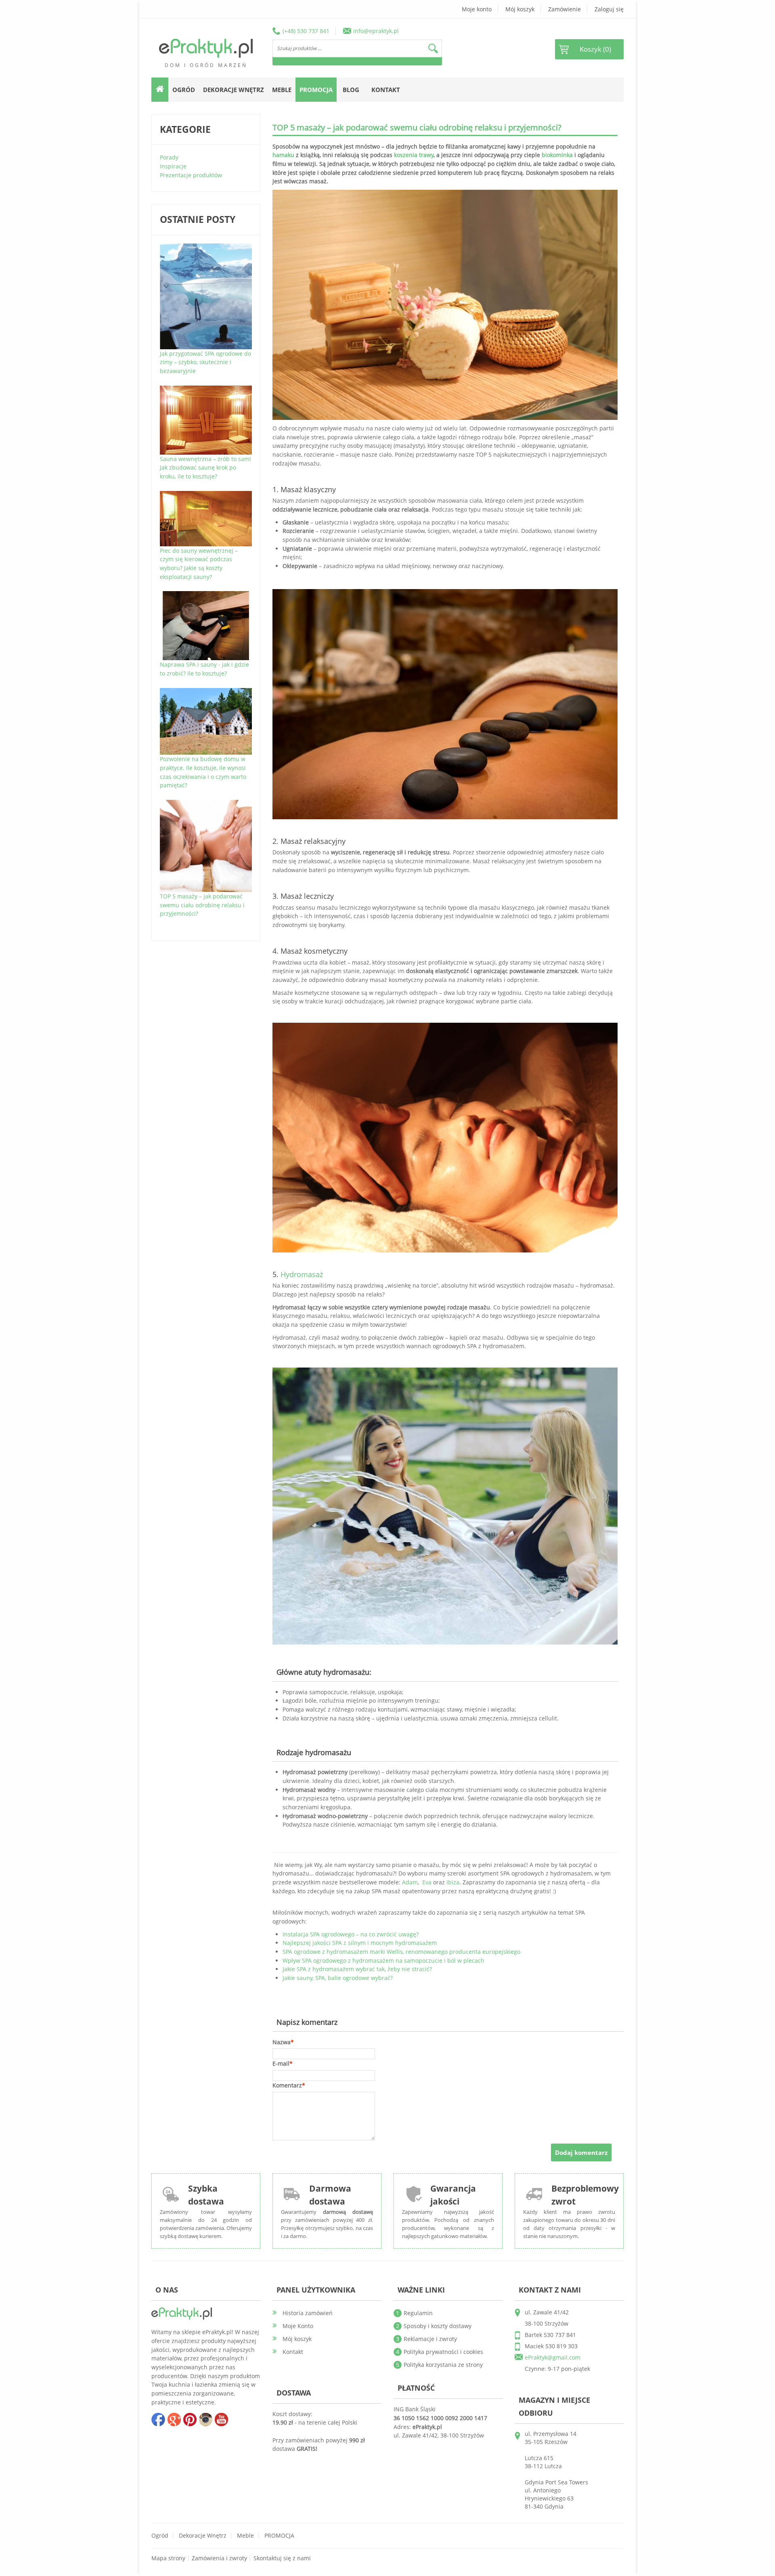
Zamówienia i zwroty (219, 2558)
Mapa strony (168, 2558)
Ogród (160, 2535)
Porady (169, 157)
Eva (427, 1882)
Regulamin (418, 2313)
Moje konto (477, 9)
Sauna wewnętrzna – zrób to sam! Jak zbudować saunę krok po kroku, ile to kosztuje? (205, 468)
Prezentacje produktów (191, 175)
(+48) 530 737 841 (306, 31)
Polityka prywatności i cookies (443, 2352)
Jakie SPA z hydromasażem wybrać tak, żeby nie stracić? (357, 1969)
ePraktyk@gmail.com (553, 2357)
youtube (221, 2419)
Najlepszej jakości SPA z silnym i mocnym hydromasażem (360, 1943)
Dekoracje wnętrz (203, 2535)
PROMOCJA (279, 2535)
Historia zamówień (308, 2313)
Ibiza (453, 1882)
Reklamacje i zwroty (430, 2339)
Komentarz (287, 2085)
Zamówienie (564, 9)
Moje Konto (298, 2326)
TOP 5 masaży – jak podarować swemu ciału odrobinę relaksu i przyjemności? (202, 905)
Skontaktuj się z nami (282, 2558)
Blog (351, 90)
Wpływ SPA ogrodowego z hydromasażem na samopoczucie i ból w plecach (383, 1960)
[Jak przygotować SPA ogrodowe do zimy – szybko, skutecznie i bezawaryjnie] (206, 248)
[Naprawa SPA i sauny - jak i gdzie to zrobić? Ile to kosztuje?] (206, 595)
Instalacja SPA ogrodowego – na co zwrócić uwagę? (351, 1934)
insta (205, 2419)
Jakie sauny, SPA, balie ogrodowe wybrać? (338, 1978)
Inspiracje (173, 166)
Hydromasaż (302, 1274)
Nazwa (282, 2042)
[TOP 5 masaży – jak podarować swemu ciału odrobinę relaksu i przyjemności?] (206, 804)
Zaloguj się (609, 9)
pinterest (190, 2419)
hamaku (283, 155)
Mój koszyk (520, 9)
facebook (158, 2419)
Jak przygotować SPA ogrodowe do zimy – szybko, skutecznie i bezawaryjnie (205, 362)
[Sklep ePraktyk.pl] (206, 48)
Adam (410, 1882)
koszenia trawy (414, 155)
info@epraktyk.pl (376, 31)
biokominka (557, 155)
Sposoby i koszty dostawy (438, 2326)
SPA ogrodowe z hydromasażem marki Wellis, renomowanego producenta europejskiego (401, 1952)
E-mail (281, 2063)
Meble (245, 2535)
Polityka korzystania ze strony (443, 2365)
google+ (174, 2419)
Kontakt (386, 90)
